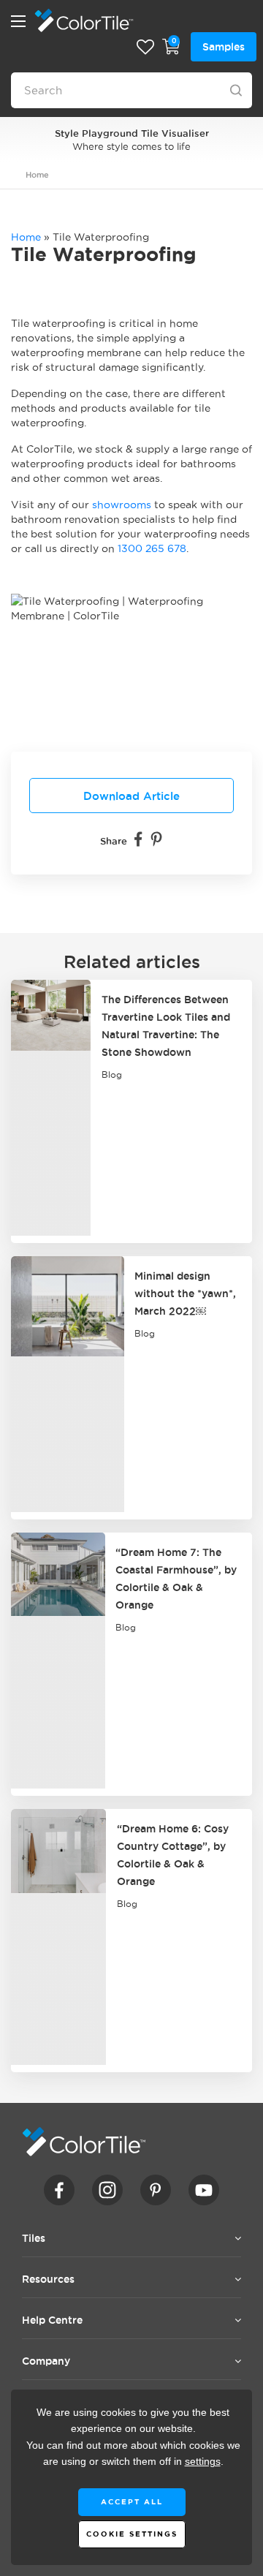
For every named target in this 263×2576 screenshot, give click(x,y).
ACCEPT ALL (132, 2502)
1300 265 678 (152, 548)
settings (203, 2462)
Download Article (131, 796)
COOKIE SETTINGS (132, 2534)
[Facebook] (138, 839)
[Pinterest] (156, 839)
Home (37, 175)
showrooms (122, 505)
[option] (131, 139)
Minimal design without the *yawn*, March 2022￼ (185, 1293)
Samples (224, 47)
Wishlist (145, 47)
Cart (171, 47)
